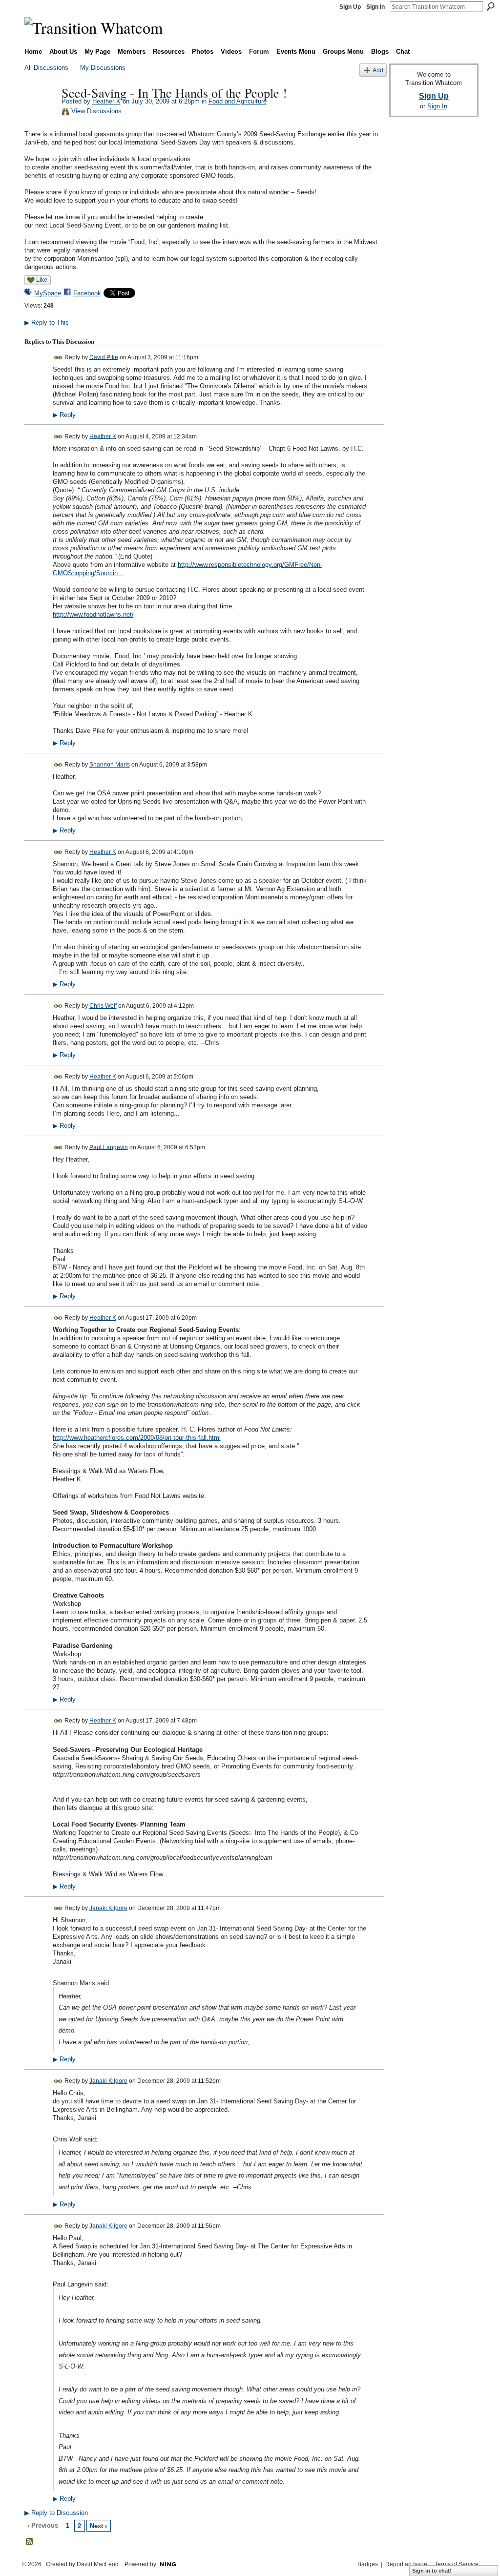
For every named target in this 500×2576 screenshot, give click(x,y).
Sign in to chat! (432, 2571)
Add (378, 70)
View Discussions (96, 111)
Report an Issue (406, 2564)
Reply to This (47, 322)
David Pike (104, 357)
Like (42, 280)
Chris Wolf (103, 1006)
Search (491, 6)
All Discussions (46, 68)
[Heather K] (40, 113)
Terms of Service (457, 2564)
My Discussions (103, 68)
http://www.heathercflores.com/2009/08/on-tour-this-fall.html (137, 1438)
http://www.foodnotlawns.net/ (93, 614)
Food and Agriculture (238, 101)
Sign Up (350, 7)
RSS (30, 2542)
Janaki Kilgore (108, 1908)
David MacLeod (98, 2564)
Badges (368, 2564)
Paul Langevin (109, 1147)
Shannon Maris (110, 765)
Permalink (58, 358)
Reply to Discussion (56, 2513)
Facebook (87, 293)
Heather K (106, 101)
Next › (98, 2526)
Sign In (375, 7)
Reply (64, 415)
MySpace (48, 293)
